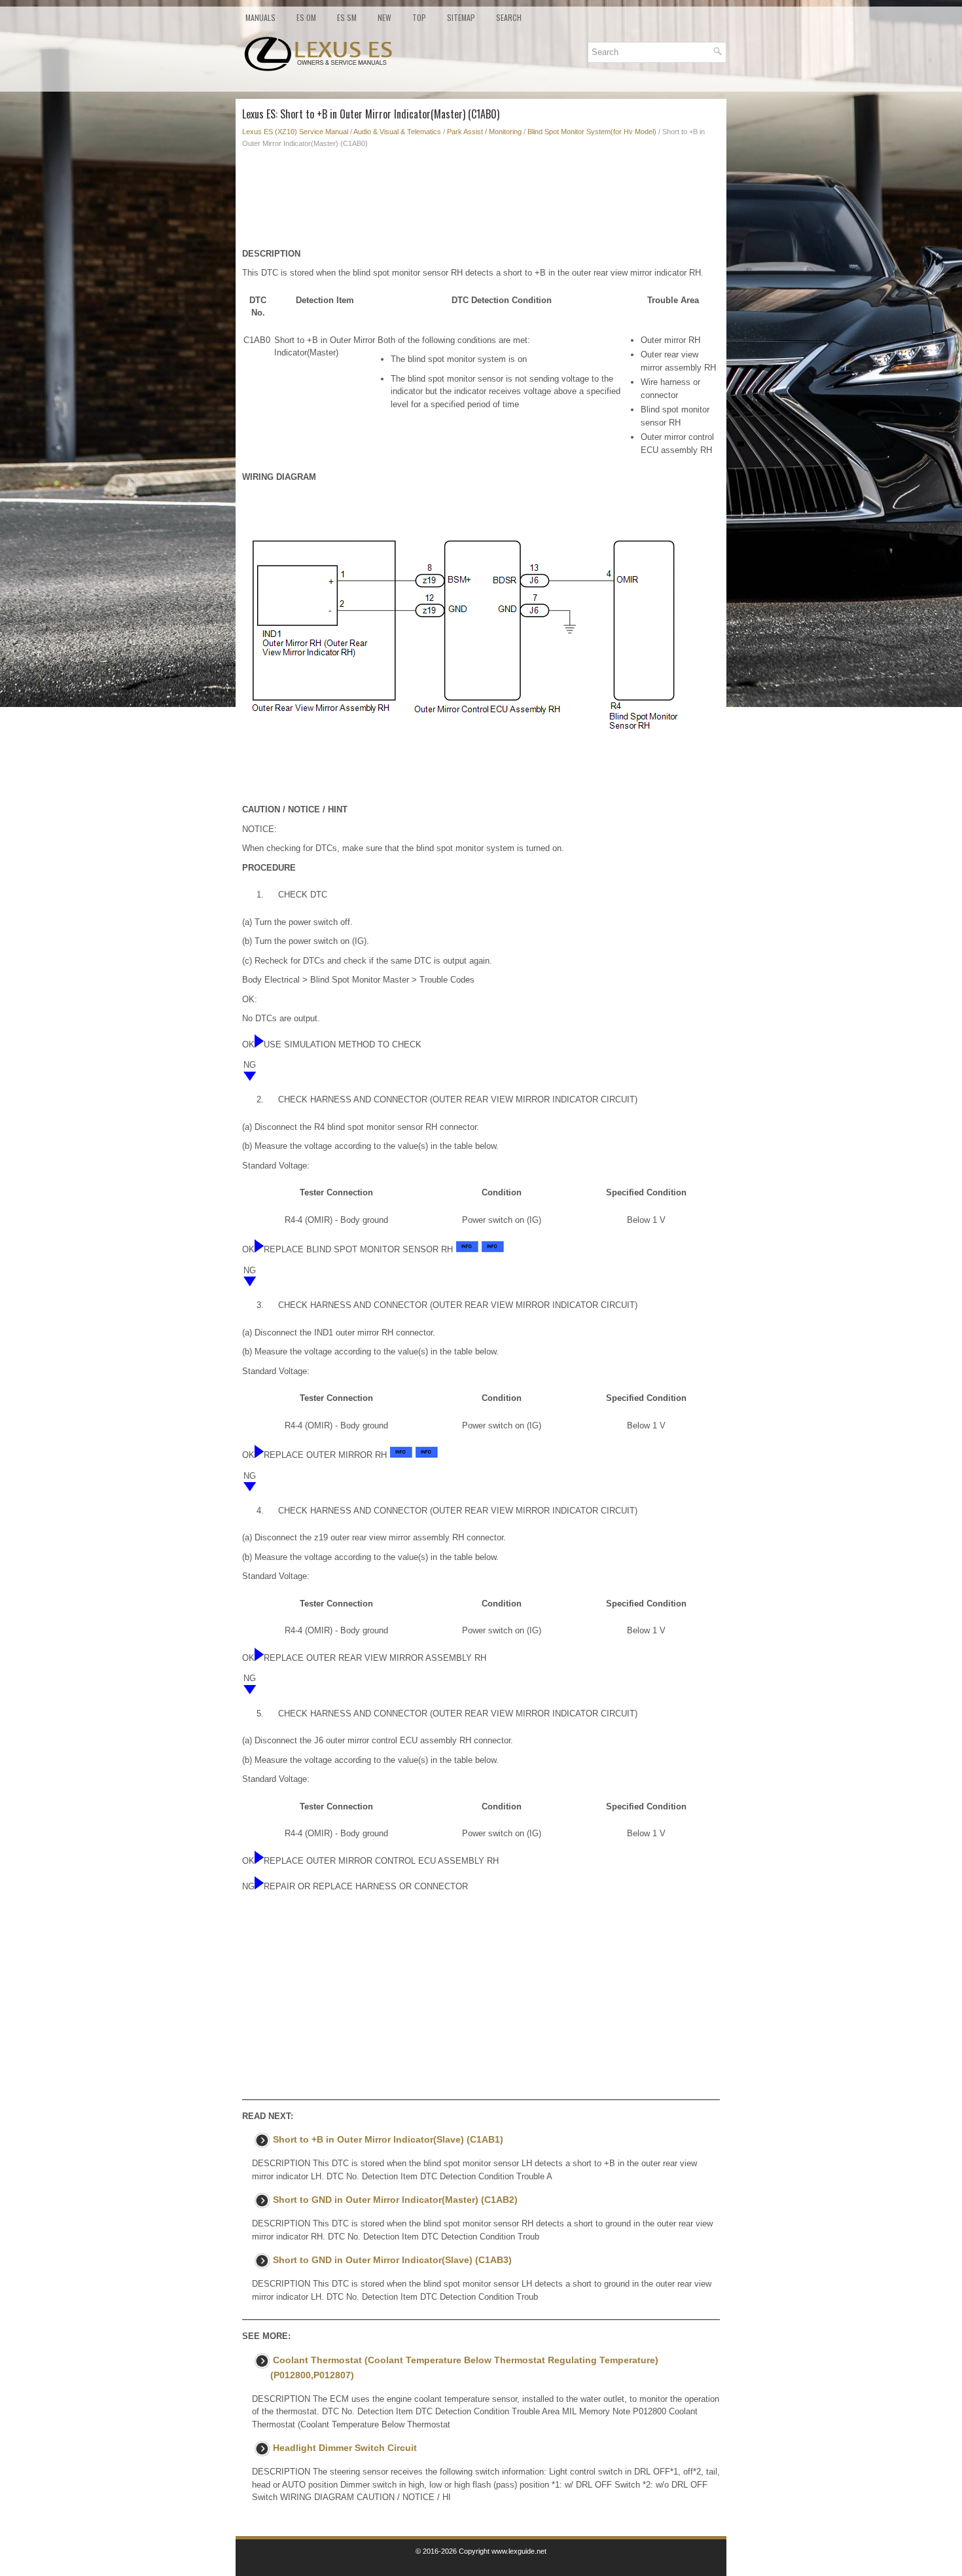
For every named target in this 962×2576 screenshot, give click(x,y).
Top (419, 17)
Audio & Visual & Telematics (397, 132)
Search (509, 17)
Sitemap (461, 17)
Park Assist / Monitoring (484, 132)
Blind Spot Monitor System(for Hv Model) (592, 132)
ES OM (306, 17)
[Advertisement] (481, 202)
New (384, 17)
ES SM (347, 17)
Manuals (260, 17)
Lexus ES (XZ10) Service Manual (295, 132)
